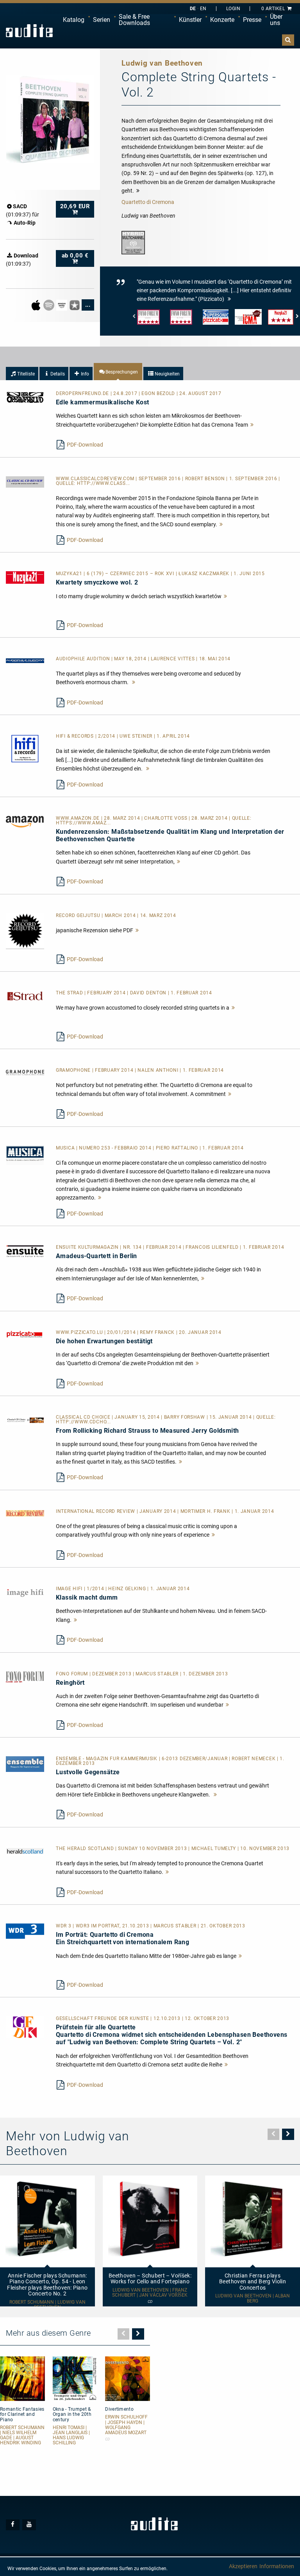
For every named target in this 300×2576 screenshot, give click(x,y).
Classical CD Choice (84, 1417)
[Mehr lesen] (252, 425)
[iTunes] (75, 304)
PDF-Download (85, 445)
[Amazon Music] (62, 304)
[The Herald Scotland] (25, 1850)
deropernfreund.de (83, 393)
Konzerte (222, 20)
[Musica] (25, 1155)
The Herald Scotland (86, 1848)
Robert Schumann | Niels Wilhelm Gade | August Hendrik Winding (22, 2436)
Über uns (276, 20)
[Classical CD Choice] (25, 1420)
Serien (102, 20)
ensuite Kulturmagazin (88, 1247)
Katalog (74, 20)
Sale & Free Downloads (134, 20)
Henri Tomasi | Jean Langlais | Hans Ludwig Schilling (71, 2436)
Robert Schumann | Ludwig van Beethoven (47, 2305)
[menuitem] (74, 20)
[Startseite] (29, 31)
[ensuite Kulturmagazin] (25, 1251)
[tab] (22, 374)
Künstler (190, 20)
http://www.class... (104, 483)
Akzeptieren (243, 2566)
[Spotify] (49, 304)
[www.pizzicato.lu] (25, 1334)
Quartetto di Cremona (148, 202)
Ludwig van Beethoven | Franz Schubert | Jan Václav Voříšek (150, 2293)
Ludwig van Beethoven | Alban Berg (253, 2299)
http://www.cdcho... (83, 1422)
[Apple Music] (37, 304)
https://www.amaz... (83, 823)
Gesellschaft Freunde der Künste (103, 2018)
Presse (252, 20)
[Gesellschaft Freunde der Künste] (25, 2027)
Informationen (277, 2566)
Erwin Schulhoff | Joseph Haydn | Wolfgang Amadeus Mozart (126, 2425)
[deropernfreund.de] (25, 397)
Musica (66, 1148)
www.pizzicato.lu (80, 1332)
